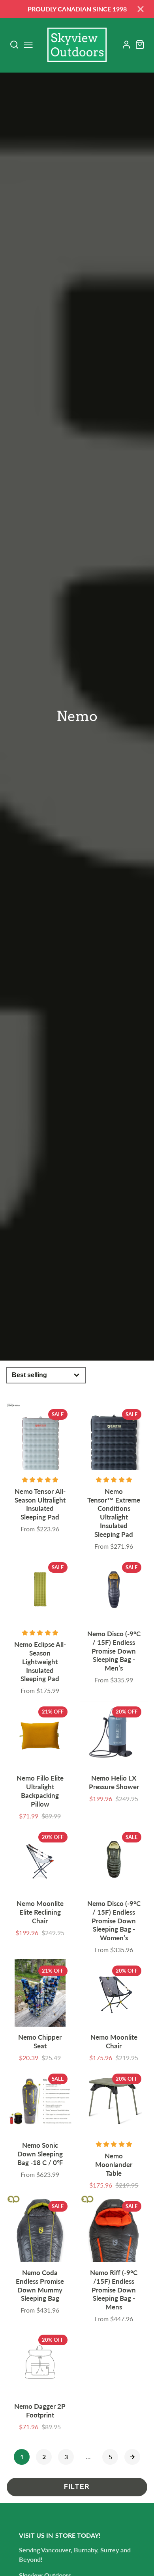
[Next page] (132, 2457)
